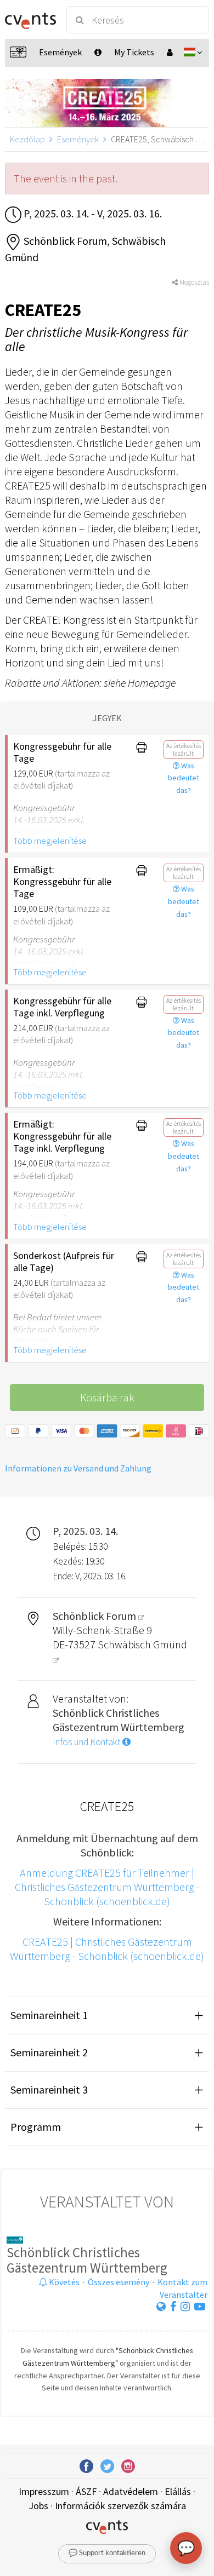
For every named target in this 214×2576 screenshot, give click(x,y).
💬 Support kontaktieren (107, 2553)
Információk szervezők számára (120, 2506)
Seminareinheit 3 (49, 2089)
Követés (63, 2282)
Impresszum (44, 2491)
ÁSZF (86, 2491)
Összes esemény (119, 2282)
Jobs (38, 2506)
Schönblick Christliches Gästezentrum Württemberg (87, 2260)
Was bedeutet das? (184, 778)
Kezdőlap (27, 139)
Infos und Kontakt (88, 1742)
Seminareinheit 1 (49, 2015)
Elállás (178, 2491)
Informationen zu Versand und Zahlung (78, 1468)
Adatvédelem (131, 2491)
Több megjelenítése (50, 841)
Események (78, 139)
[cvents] (30, 20)
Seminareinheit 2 (49, 2052)
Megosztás (193, 282)
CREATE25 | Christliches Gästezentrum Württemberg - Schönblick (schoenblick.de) (107, 1949)
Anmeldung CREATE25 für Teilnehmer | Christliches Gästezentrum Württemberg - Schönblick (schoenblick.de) (107, 1887)
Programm (36, 2127)
